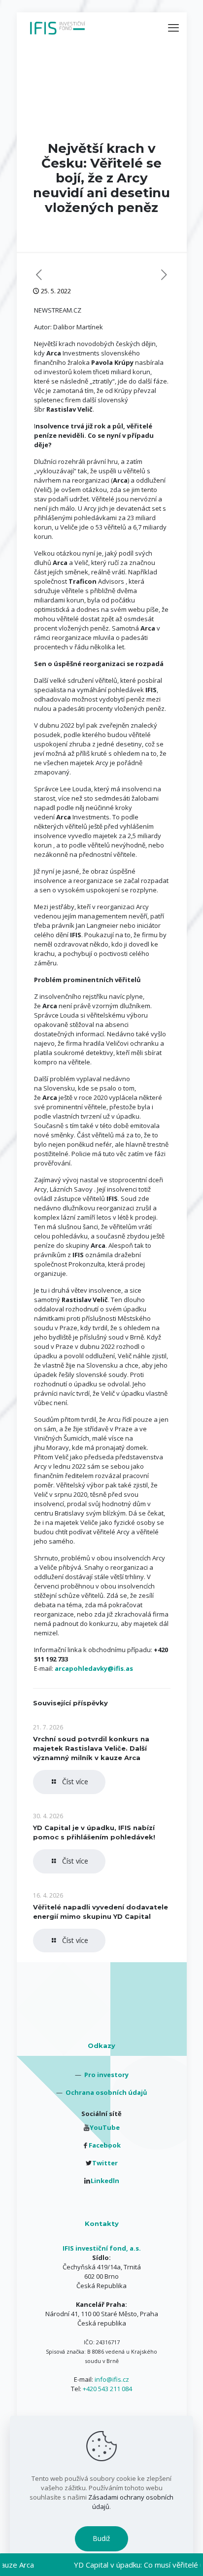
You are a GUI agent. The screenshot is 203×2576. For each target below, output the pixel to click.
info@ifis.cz (112, 2379)
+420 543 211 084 (107, 2389)
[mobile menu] (173, 27)
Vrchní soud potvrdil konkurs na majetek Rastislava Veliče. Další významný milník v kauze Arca (91, 1748)
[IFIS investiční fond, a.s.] (58, 27)
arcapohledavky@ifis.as (94, 1668)
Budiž (101, 2538)
